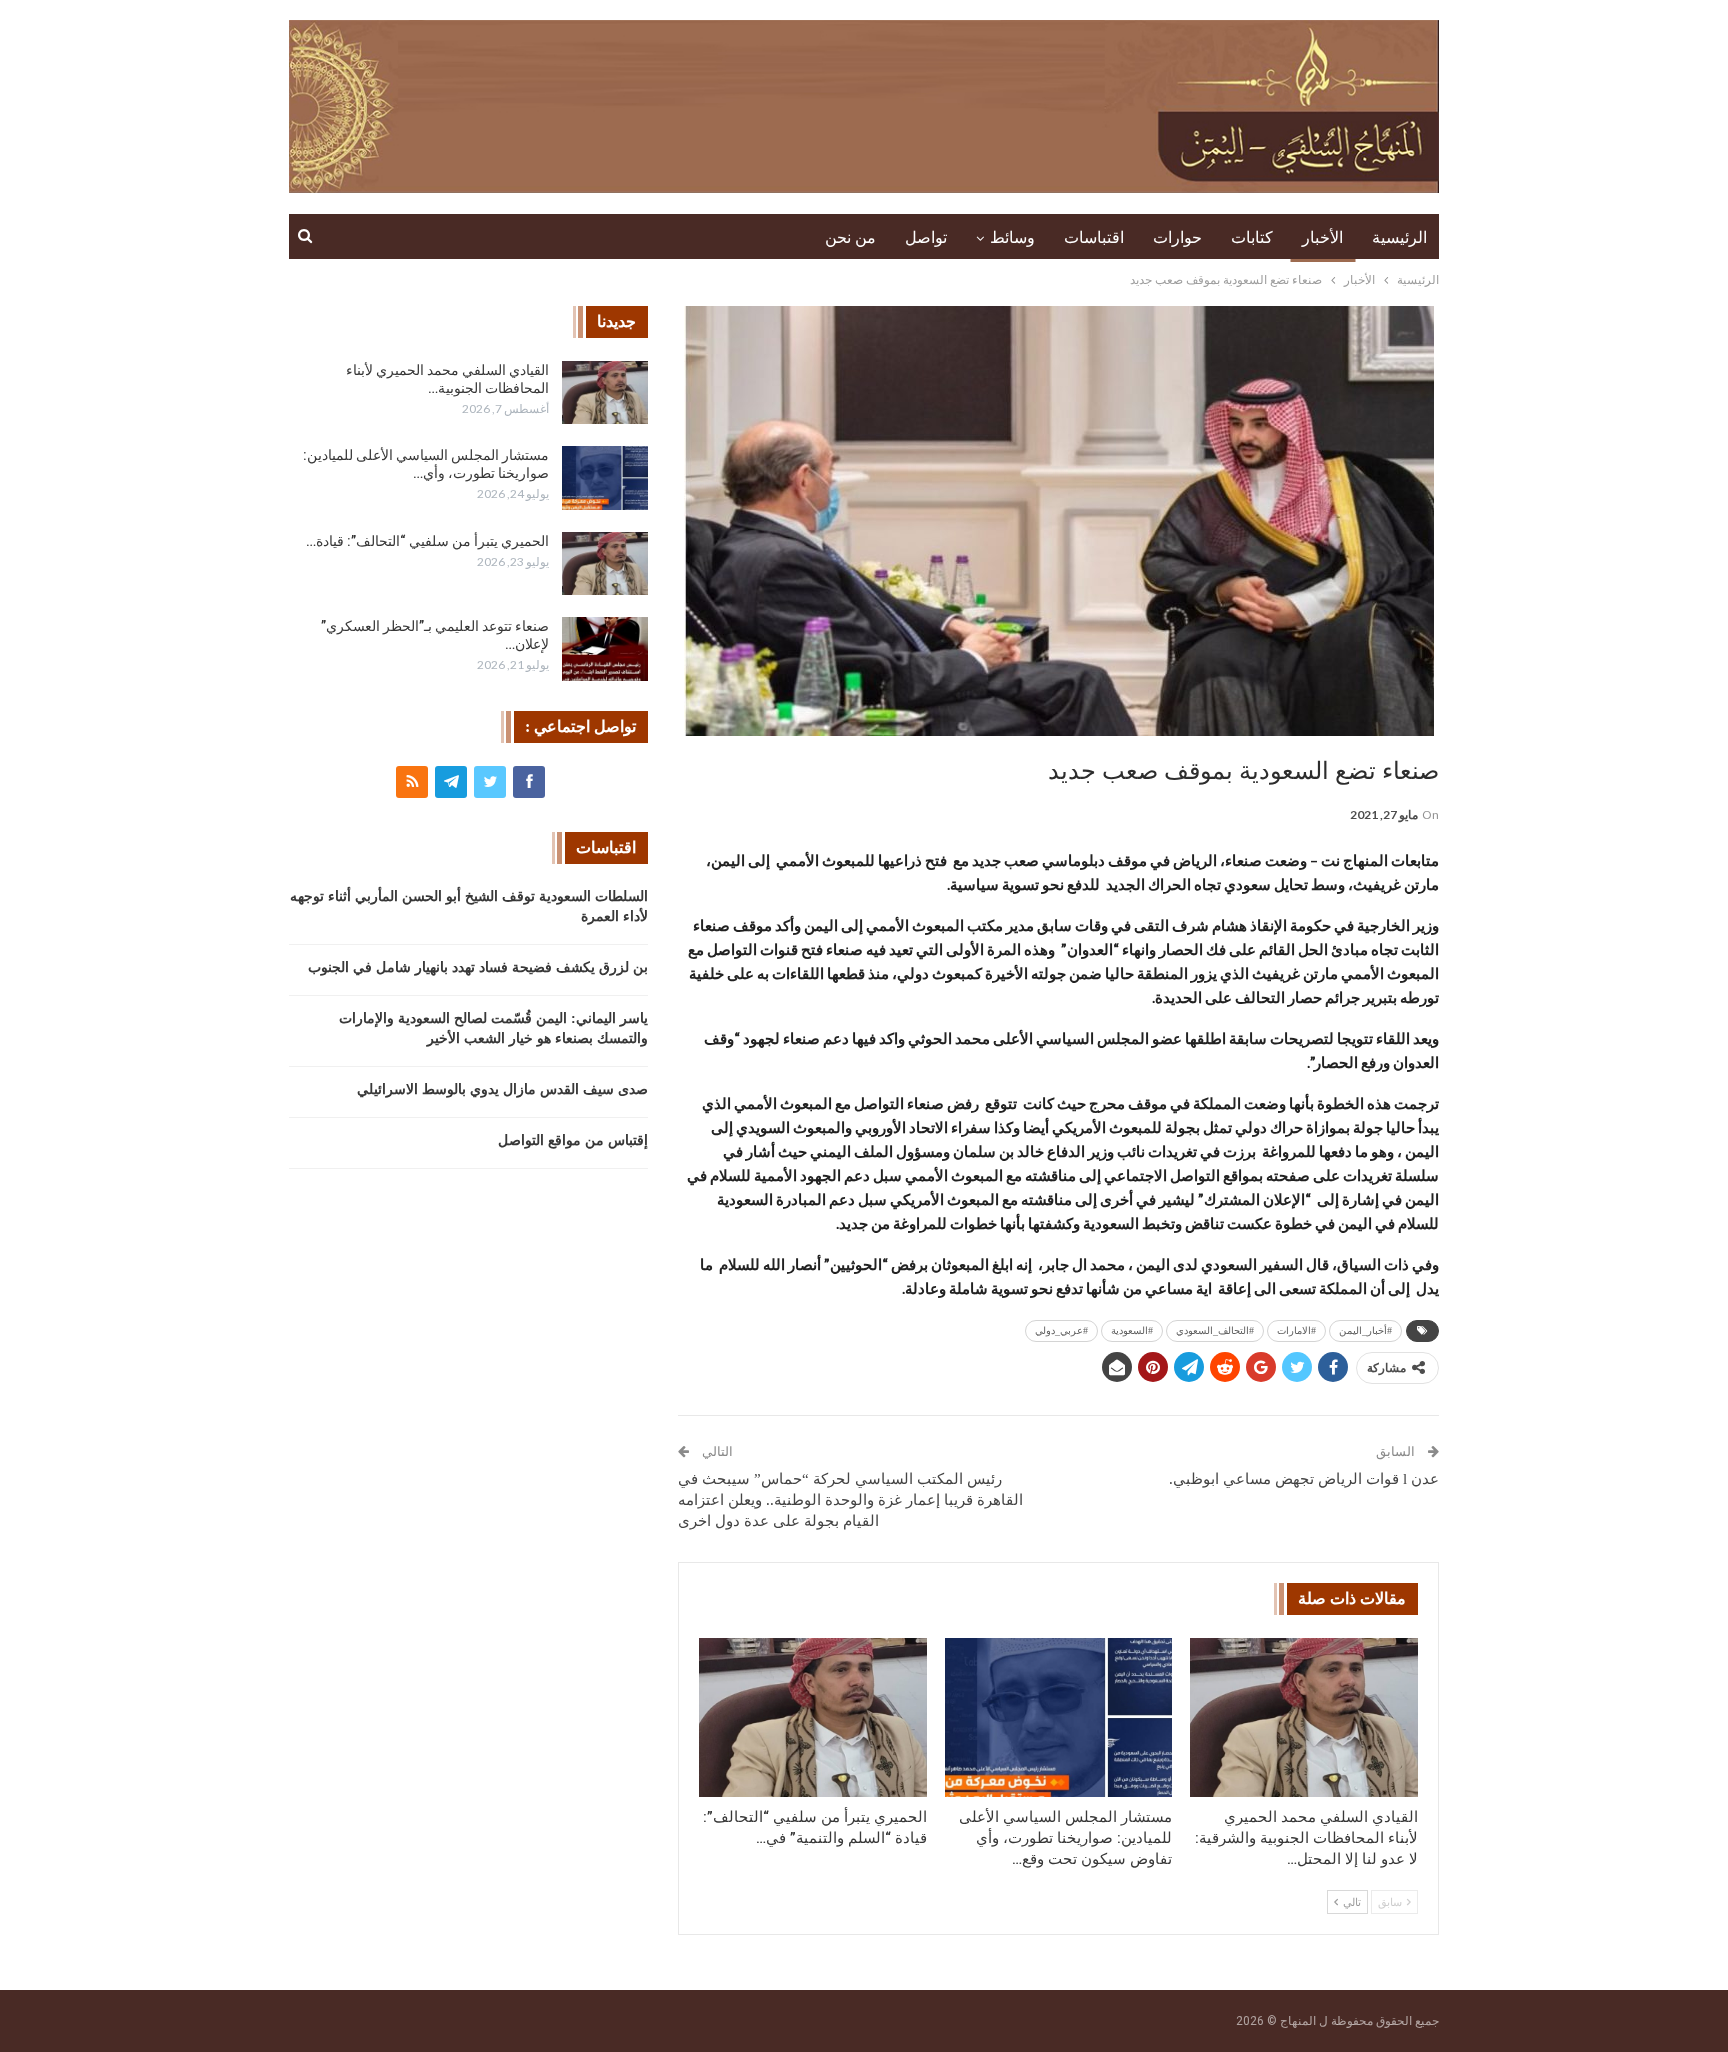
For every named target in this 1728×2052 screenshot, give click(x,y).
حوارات (1177, 237)
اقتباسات (1094, 237)
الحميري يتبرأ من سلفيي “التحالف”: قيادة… (427, 541)
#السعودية (1132, 1330)
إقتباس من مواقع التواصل (573, 1140)
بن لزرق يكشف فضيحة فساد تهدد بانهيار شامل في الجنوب (478, 967)
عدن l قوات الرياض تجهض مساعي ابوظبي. (1304, 1479)
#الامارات (1296, 1330)
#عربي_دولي (1061, 1330)
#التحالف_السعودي (1215, 1330)
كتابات (1252, 237)
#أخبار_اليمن (1365, 1330)
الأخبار (1322, 237)
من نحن (850, 237)
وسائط (1012, 237)
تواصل (926, 237)
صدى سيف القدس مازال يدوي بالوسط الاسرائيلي (502, 1089)
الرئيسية (1399, 237)
